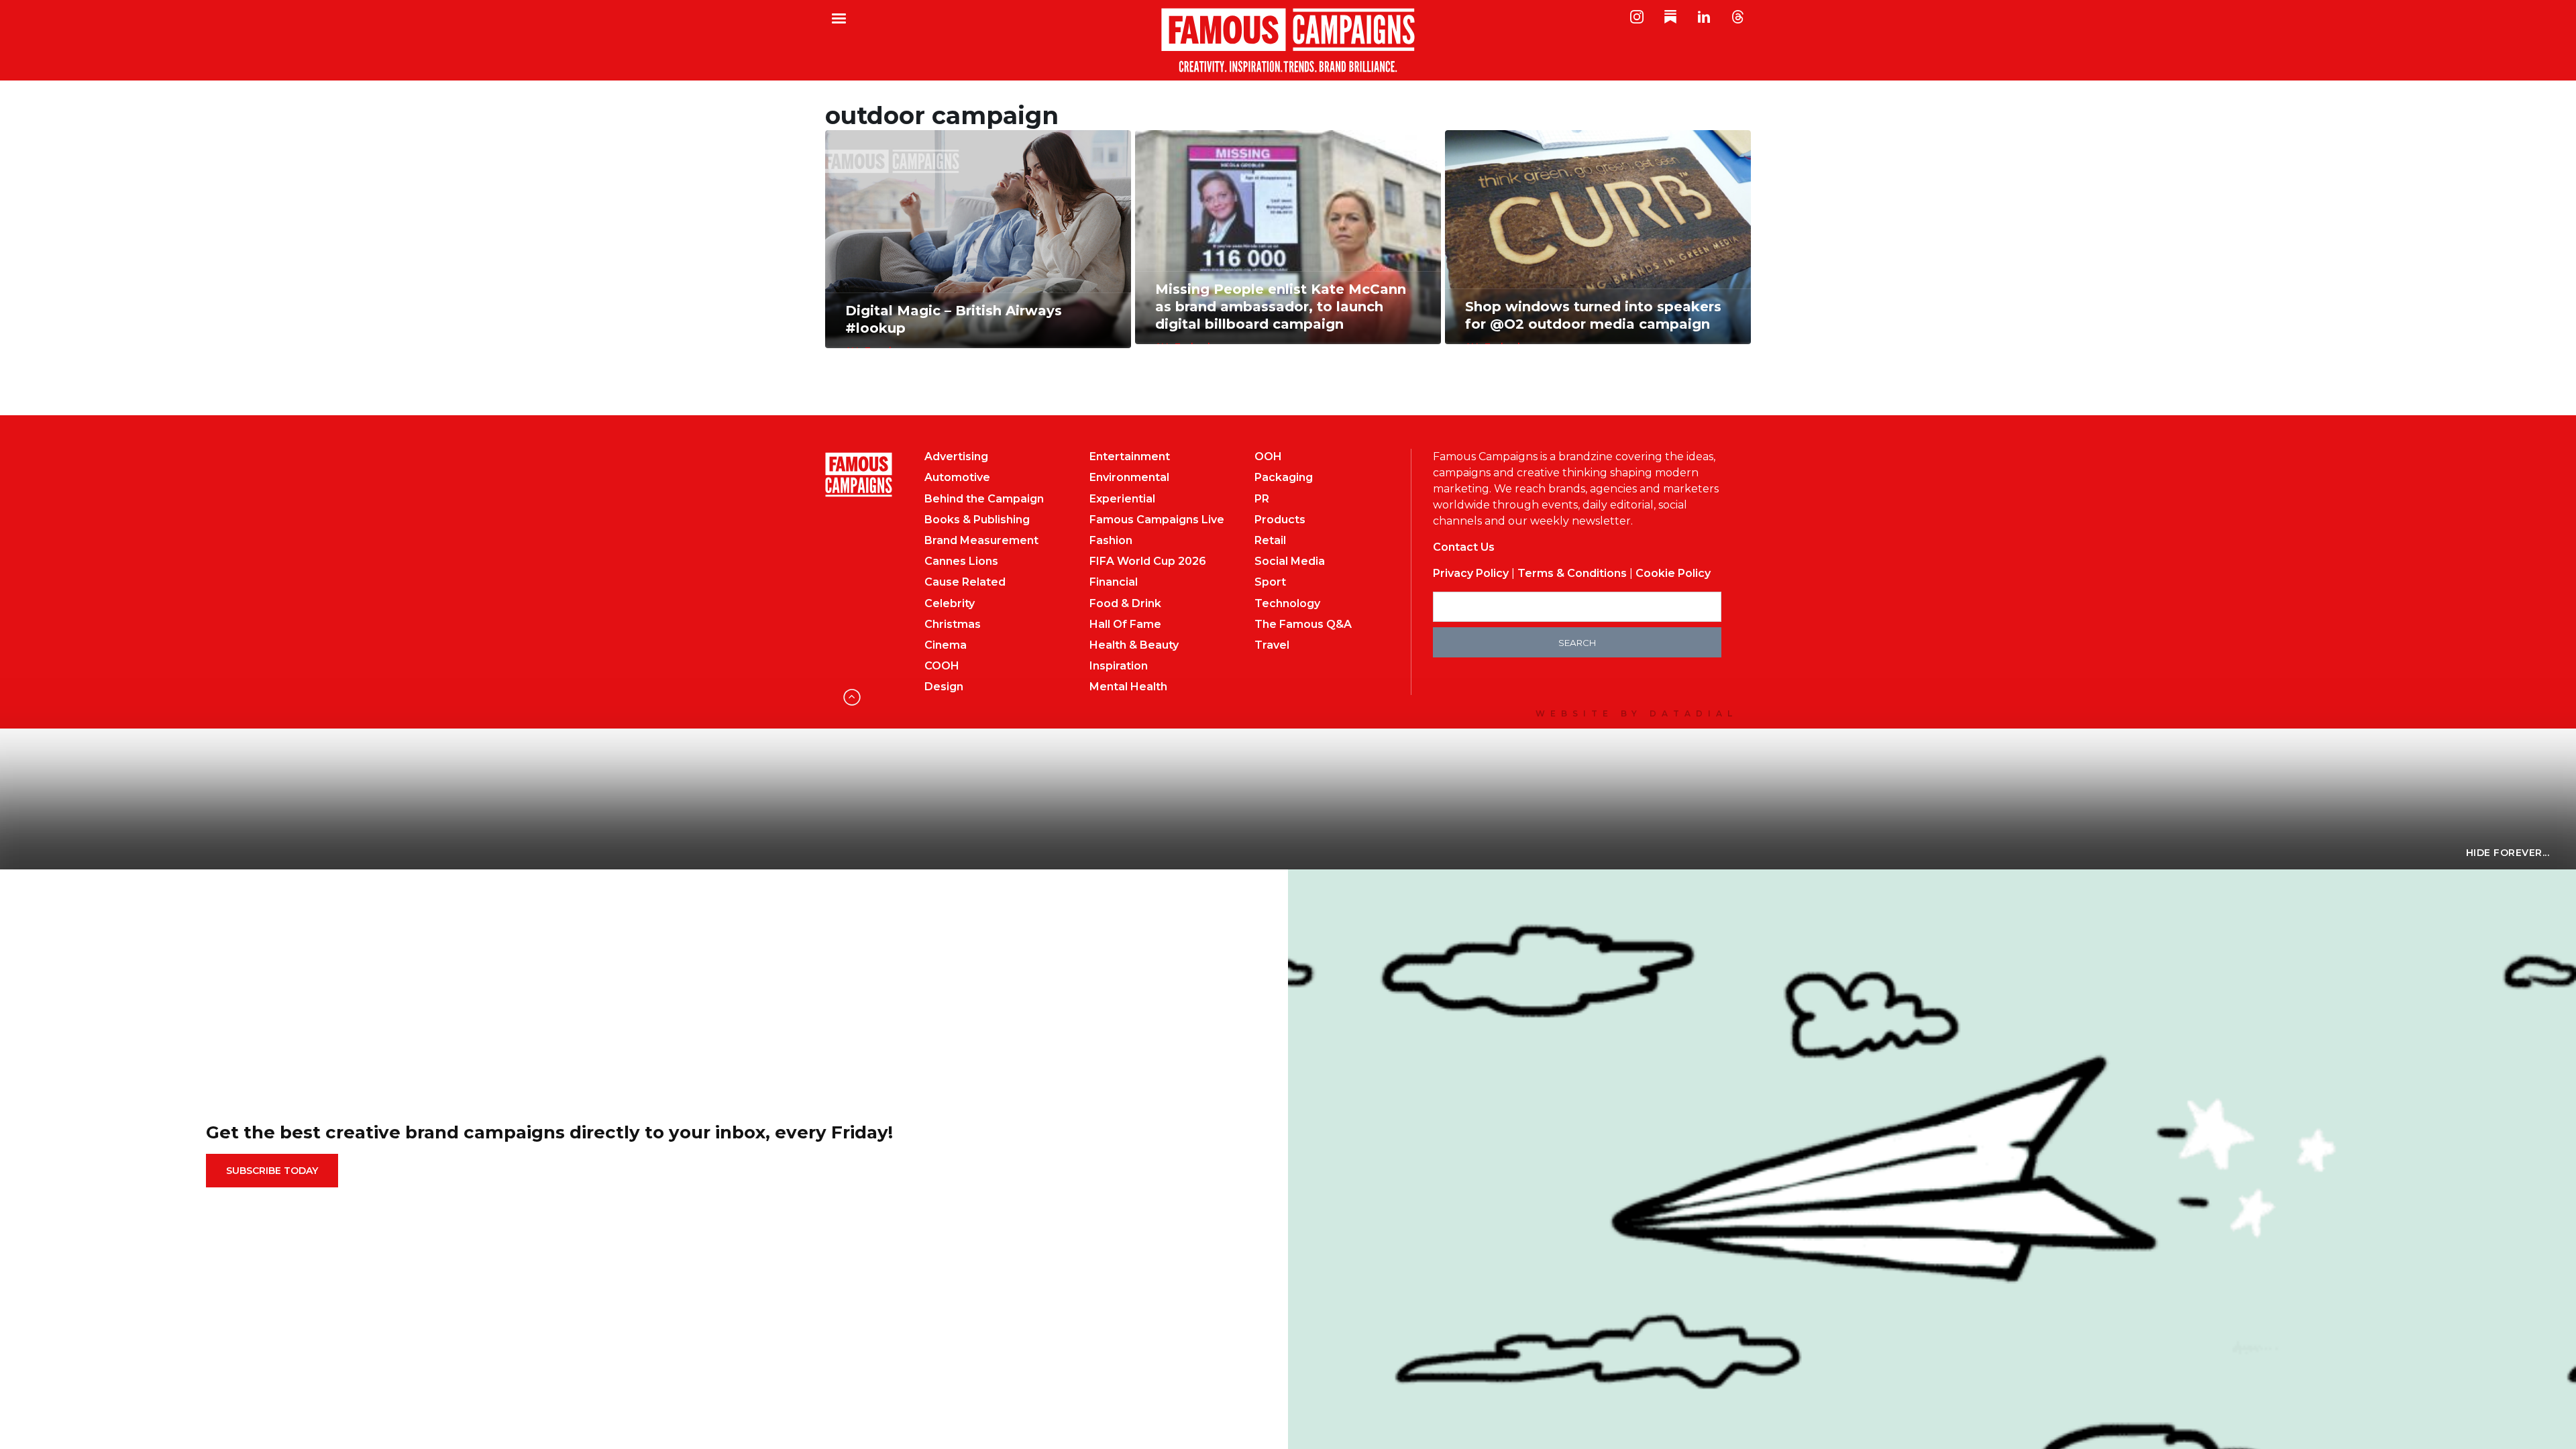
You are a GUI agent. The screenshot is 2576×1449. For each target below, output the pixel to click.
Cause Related (965, 582)
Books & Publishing (977, 520)
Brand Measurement (981, 540)
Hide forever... (2508, 853)
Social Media (1290, 561)
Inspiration (1119, 666)
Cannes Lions (961, 561)
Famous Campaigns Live (1157, 520)
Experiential (1122, 499)
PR (1262, 499)
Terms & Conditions (1572, 573)
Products (1280, 520)
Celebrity (950, 603)
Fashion (1111, 540)
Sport (1270, 582)
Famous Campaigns (1288, 40)
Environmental (1129, 477)
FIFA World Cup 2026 (1148, 561)
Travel (1272, 645)
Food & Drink (1125, 603)
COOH (942, 666)
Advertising (956, 457)
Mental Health (1128, 687)
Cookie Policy (1673, 573)
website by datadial (1636, 713)
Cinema (946, 645)
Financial (1114, 582)
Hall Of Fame (1125, 624)
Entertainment (1130, 457)
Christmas (953, 624)
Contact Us (1464, 547)
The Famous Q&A (1303, 624)
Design (944, 687)
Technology (1287, 603)
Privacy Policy (1471, 573)
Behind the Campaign (984, 499)
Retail (1270, 540)
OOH (1268, 457)
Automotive (957, 477)
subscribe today (272, 1171)
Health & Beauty (1134, 645)
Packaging (1284, 477)
